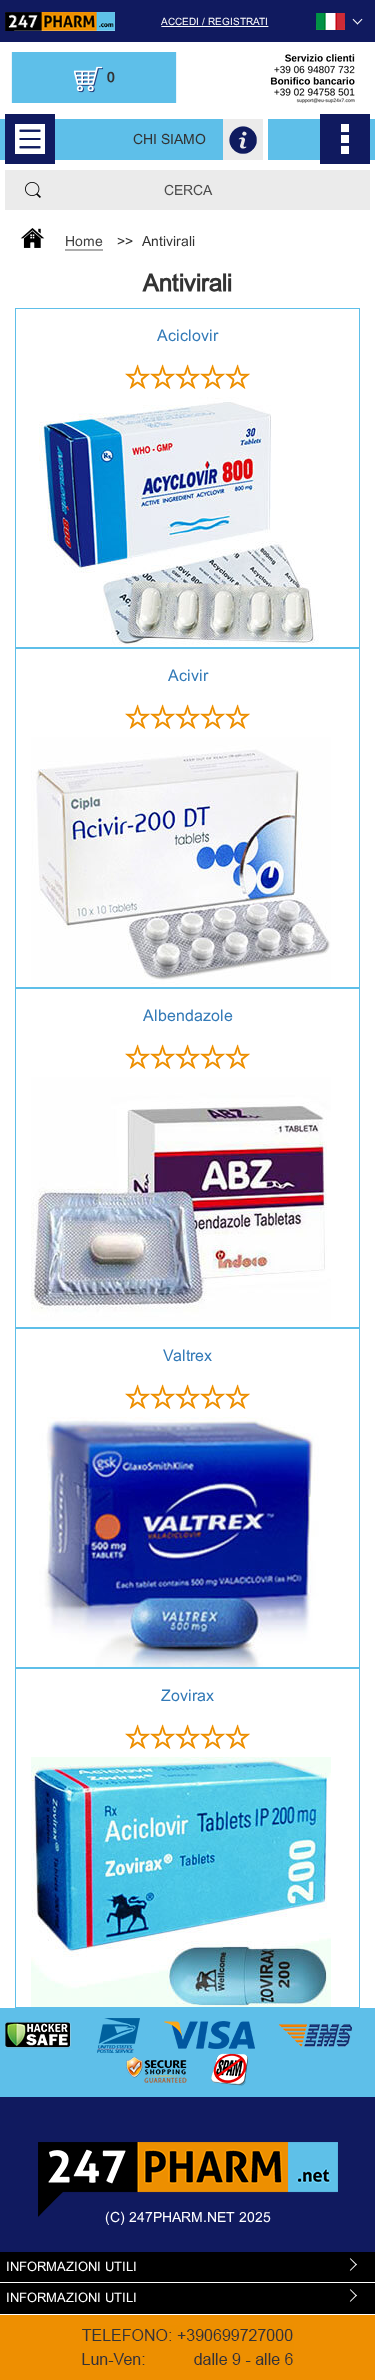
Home (84, 241)
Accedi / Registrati (214, 21)
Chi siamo (169, 139)
